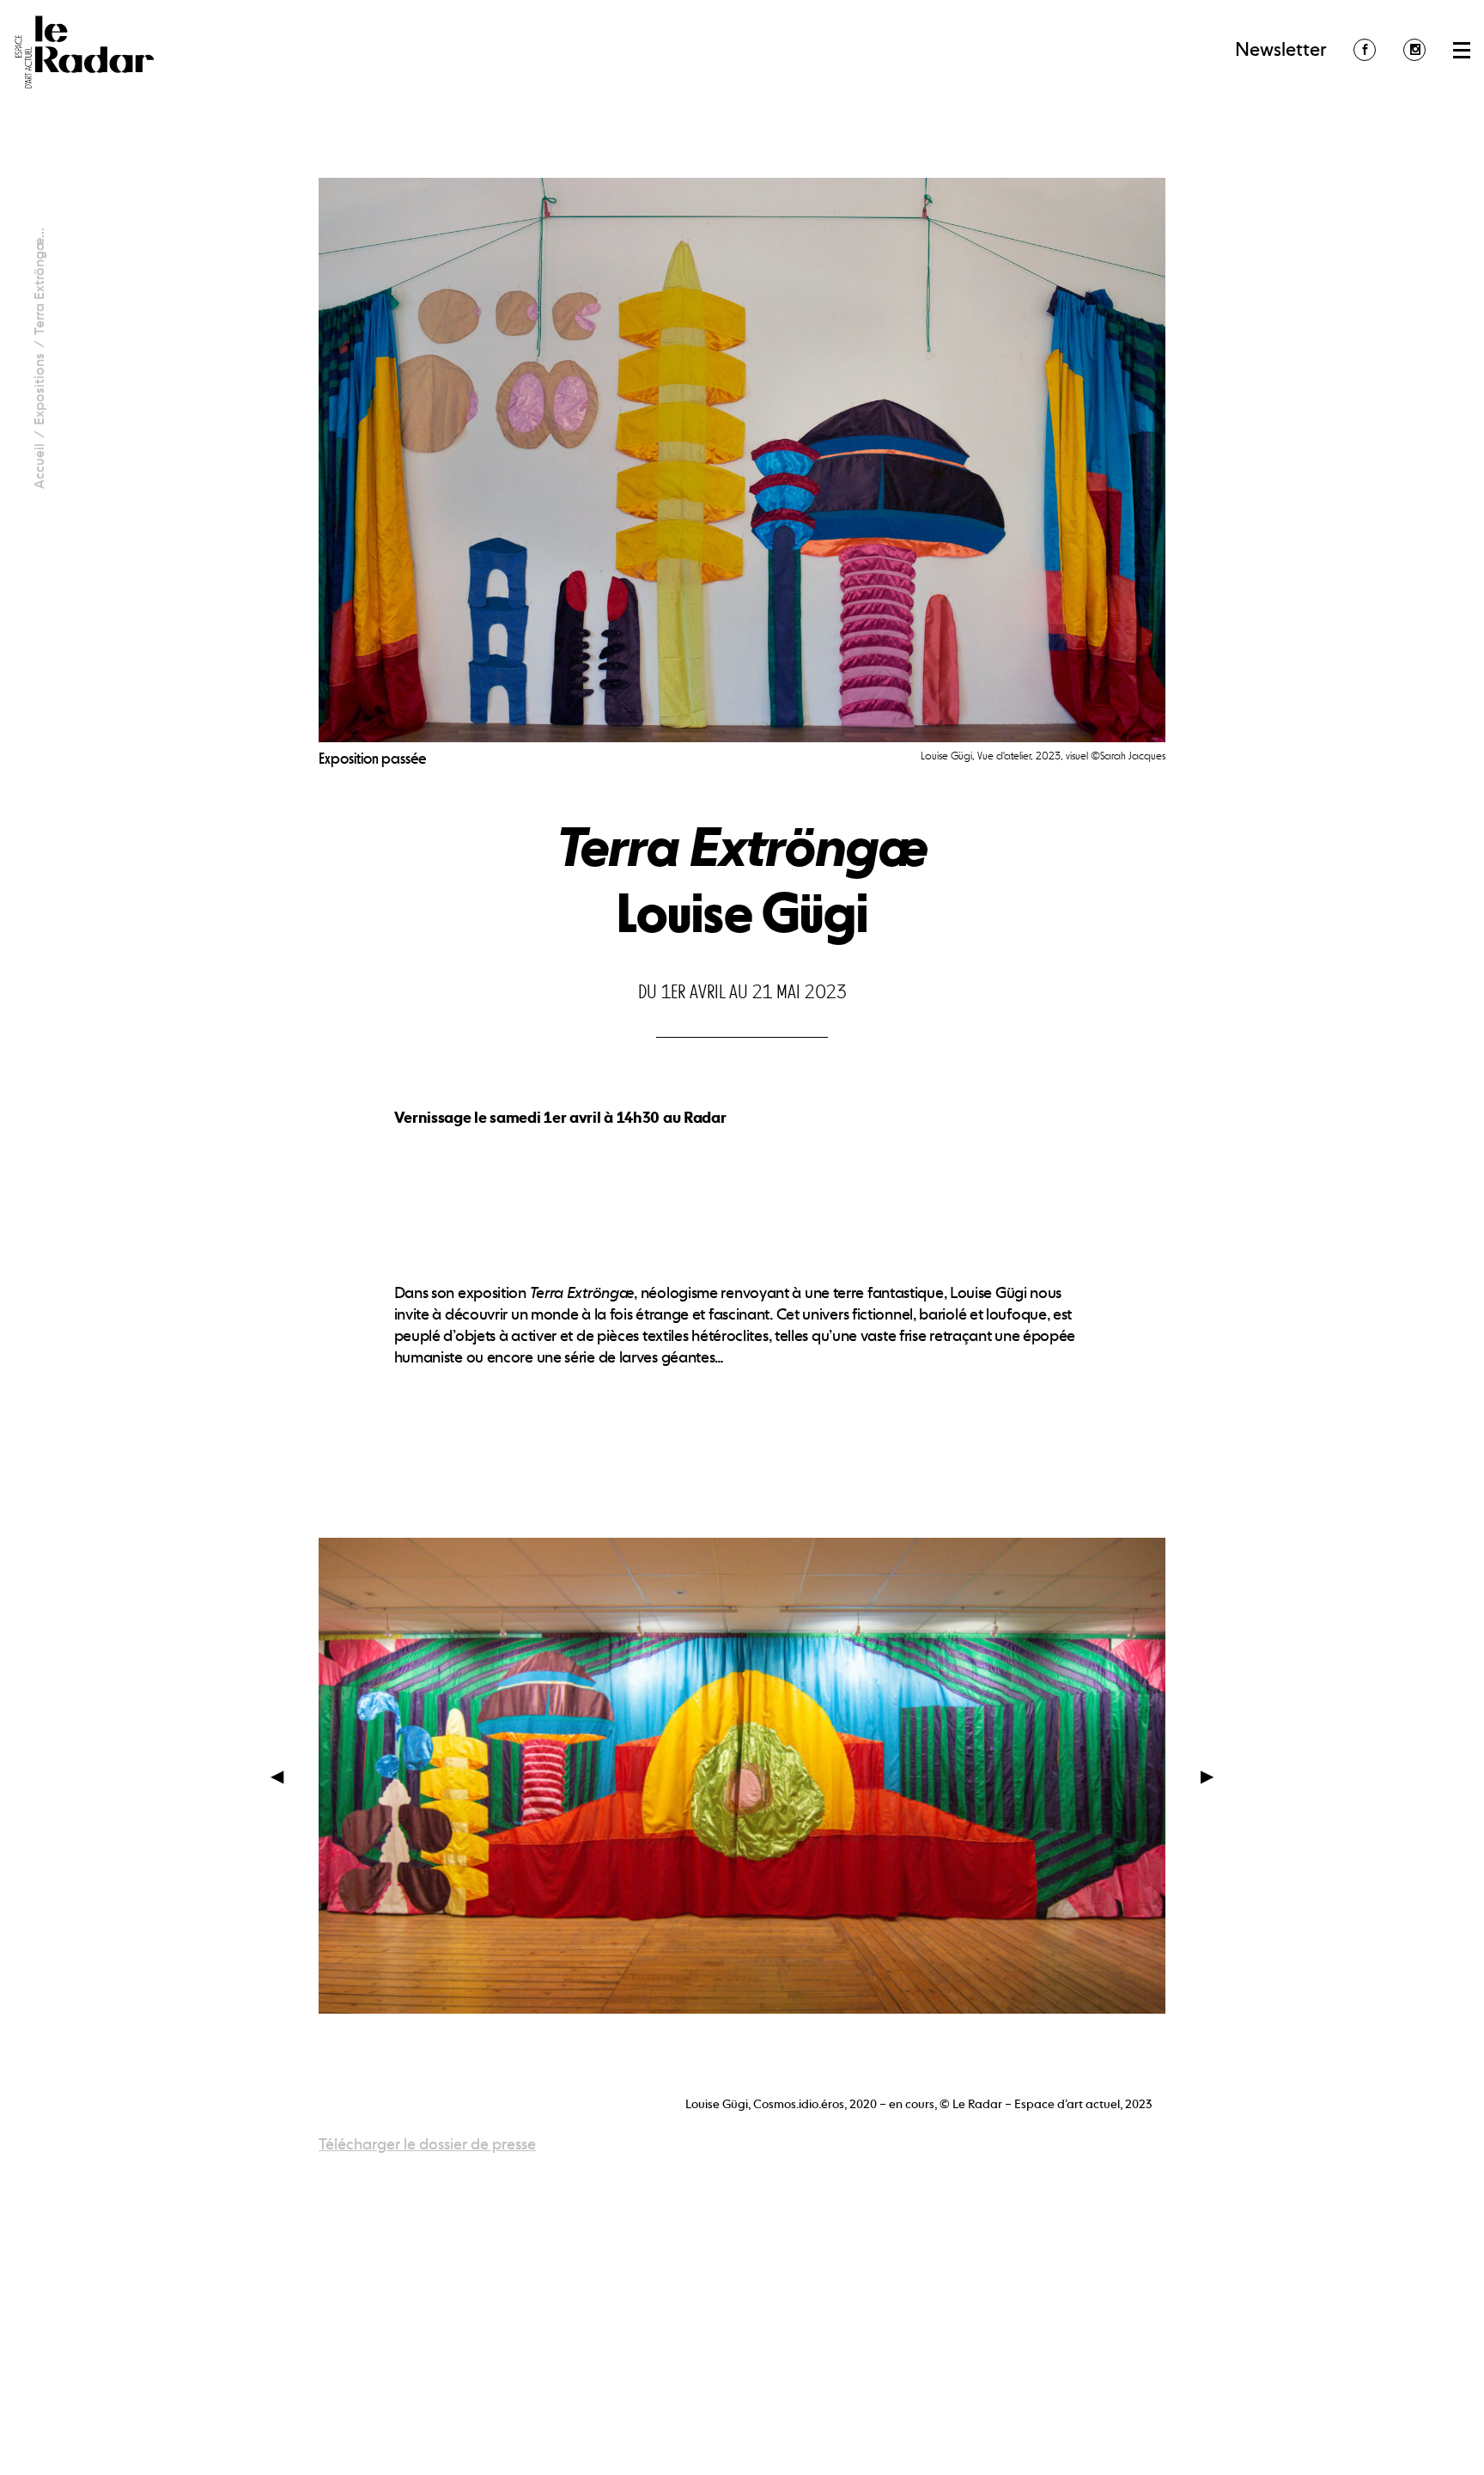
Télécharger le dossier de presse (427, 2144)
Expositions (39, 389)
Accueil (39, 466)
